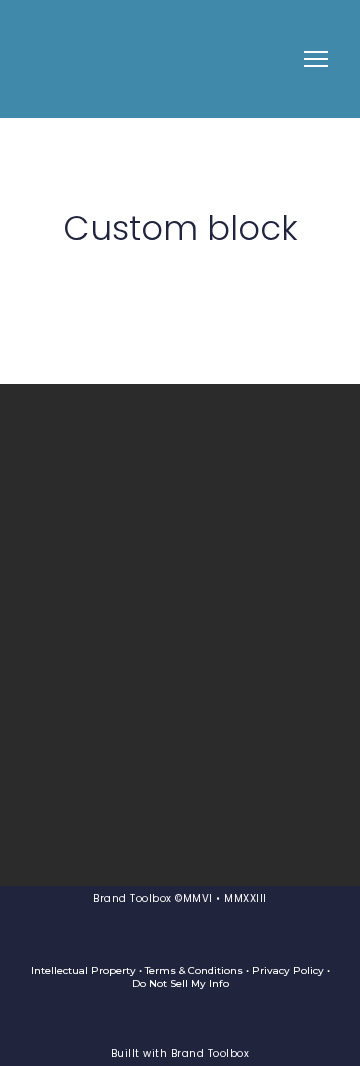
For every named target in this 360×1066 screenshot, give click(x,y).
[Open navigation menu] (316, 59)
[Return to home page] (66, 59)
